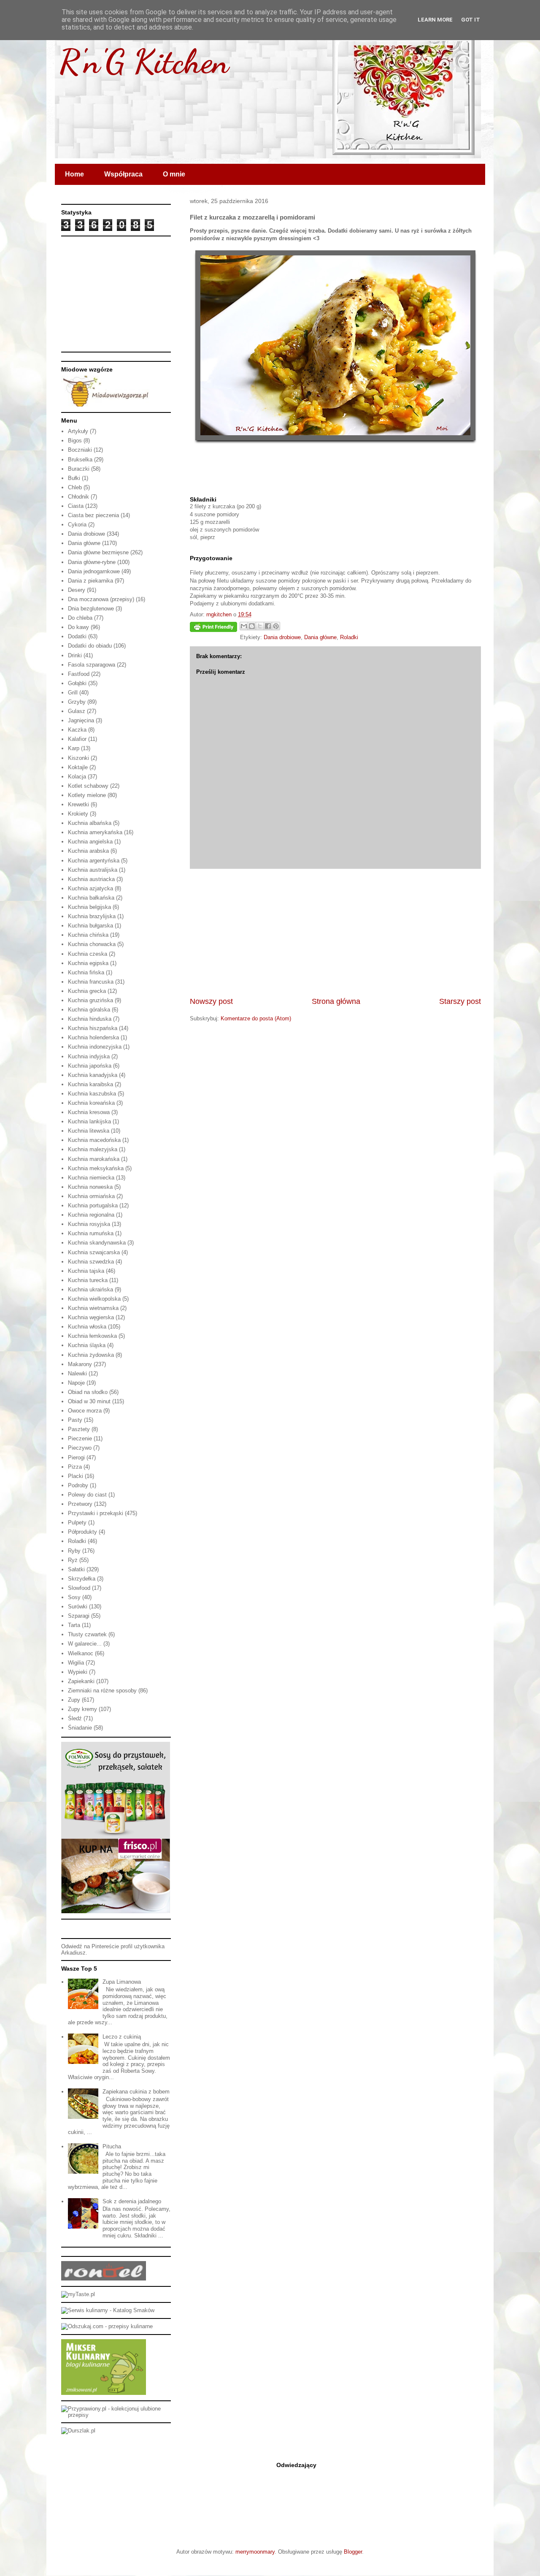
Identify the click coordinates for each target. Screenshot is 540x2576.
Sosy (74, 1597)
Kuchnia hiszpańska (93, 1028)
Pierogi (76, 1457)
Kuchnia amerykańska (95, 832)
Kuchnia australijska (93, 870)
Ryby (74, 1551)
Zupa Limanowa (122, 1982)
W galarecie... (85, 1644)
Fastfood (79, 674)
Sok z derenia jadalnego (132, 2201)
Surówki (78, 1607)
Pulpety (77, 1523)
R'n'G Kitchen (144, 61)
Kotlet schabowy (88, 786)
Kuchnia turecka (88, 1280)
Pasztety (79, 1429)
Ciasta (76, 506)
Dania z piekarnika (90, 581)
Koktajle (78, 767)
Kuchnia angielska (90, 842)
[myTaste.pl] (78, 2294)
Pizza (75, 1467)
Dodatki (77, 636)
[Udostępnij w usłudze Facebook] (268, 626)
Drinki (75, 655)
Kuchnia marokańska (94, 1159)
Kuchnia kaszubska (92, 1094)
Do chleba (80, 618)
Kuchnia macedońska (94, 1140)
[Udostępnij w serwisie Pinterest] (276, 626)
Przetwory (80, 1504)
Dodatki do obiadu (90, 646)
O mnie (174, 174)
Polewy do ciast (87, 1495)
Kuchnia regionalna (91, 1215)
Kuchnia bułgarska (90, 926)
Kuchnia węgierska (91, 1317)
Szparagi (79, 1616)
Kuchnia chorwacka (92, 944)
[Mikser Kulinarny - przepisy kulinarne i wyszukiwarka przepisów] (104, 2393)
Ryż (73, 1560)
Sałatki (76, 1569)
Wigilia (76, 1663)
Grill (73, 693)
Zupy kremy (82, 1709)
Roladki (349, 637)
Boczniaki (80, 450)
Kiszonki (78, 758)
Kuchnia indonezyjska (95, 1047)
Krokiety (78, 814)
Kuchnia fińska (86, 972)
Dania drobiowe (282, 637)
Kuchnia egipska (88, 963)
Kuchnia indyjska (89, 1056)
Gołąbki (77, 683)
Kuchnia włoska (87, 1327)
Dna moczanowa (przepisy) (101, 599)
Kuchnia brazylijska (92, 916)
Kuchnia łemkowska (92, 1336)
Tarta (74, 1625)
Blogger (353, 2552)
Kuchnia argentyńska (94, 861)
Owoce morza (85, 1411)
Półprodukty (82, 1532)
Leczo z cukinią (122, 2037)
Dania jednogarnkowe (94, 571)
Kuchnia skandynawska (97, 1243)
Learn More (435, 20)
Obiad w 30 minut (89, 1401)
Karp (74, 748)
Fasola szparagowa (92, 665)
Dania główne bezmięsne (98, 552)
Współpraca (123, 174)
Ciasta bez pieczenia (93, 515)
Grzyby (77, 702)
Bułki (74, 478)
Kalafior (77, 739)
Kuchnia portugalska (93, 1205)
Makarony (80, 1364)
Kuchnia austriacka (91, 879)
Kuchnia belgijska (89, 907)
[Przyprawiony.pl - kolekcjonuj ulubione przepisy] (116, 2415)
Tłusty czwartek (87, 1634)
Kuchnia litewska (89, 1131)
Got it (471, 20)
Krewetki (78, 804)
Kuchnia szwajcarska (94, 1252)
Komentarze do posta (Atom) (256, 1018)
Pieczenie (80, 1438)
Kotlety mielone (87, 795)
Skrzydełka (82, 1579)
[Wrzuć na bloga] (252, 626)
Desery (77, 590)
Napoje (76, 1383)
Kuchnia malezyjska (93, 1149)
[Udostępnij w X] (260, 626)
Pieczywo (80, 1448)
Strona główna (336, 1001)
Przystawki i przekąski (96, 1513)
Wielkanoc (81, 1653)
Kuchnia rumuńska (91, 1233)
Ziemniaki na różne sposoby (102, 1691)
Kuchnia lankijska (89, 1121)
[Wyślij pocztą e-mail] (244, 626)
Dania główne (320, 637)
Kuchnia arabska (88, 851)
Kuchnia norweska (90, 1187)
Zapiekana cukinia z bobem (136, 2092)
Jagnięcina (81, 720)
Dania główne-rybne (92, 562)
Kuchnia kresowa (89, 1112)
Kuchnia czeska (88, 954)
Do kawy (78, 627)
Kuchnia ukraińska (90, 1289)
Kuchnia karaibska (90, 1084)
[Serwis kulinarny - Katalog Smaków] (108, 2310)
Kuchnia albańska (90, 823)
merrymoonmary (255, 2552)
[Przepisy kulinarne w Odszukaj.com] (107, 2326)
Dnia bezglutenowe (91, 609)
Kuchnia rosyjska (89, 1224)
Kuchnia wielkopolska (94, 1299)
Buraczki (79, 469)
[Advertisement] (335, 933)
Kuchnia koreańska (91, 1103)
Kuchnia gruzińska (90, 1000)
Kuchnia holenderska (93, 1037)
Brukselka (80, 460)
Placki (76, 1476)
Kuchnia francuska (91, 982)
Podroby (78, 1485)
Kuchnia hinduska (90, 1019)
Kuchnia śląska (87, 1345)
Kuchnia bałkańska (91, 898)
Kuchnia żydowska (91, 1355)
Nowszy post (211, 1001)
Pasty (75, 1420)
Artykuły (78, 431)
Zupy (74, 1700)
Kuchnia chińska (88, 935)
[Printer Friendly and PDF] (213, 628)
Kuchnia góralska (89, 1010)
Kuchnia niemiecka (91, 1178)
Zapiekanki (81, 1681)
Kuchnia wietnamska (93, 1308)
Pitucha (112, 2146)
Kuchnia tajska (86, 1271)
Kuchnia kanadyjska (93, 1075)
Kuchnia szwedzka (91, 1262)
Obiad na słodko (88, 1392)
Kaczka (77, 730)
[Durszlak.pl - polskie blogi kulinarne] (78, 2431)
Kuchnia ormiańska (91, 1196)
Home (74, 174)
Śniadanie (80, 1728)
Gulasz (77, 711)
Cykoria (77, 525)
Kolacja (77, 777)
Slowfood (79, 1588)
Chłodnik (78, 497)
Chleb (75, 487)
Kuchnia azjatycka (90, 888)
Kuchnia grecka (87, 991)
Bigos (75, 441)
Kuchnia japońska (90, 1066)
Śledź (75, 1718)
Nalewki (77, 1373)
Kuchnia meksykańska (96, 1168)
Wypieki (78, 1672)
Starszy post (460, 1001)
